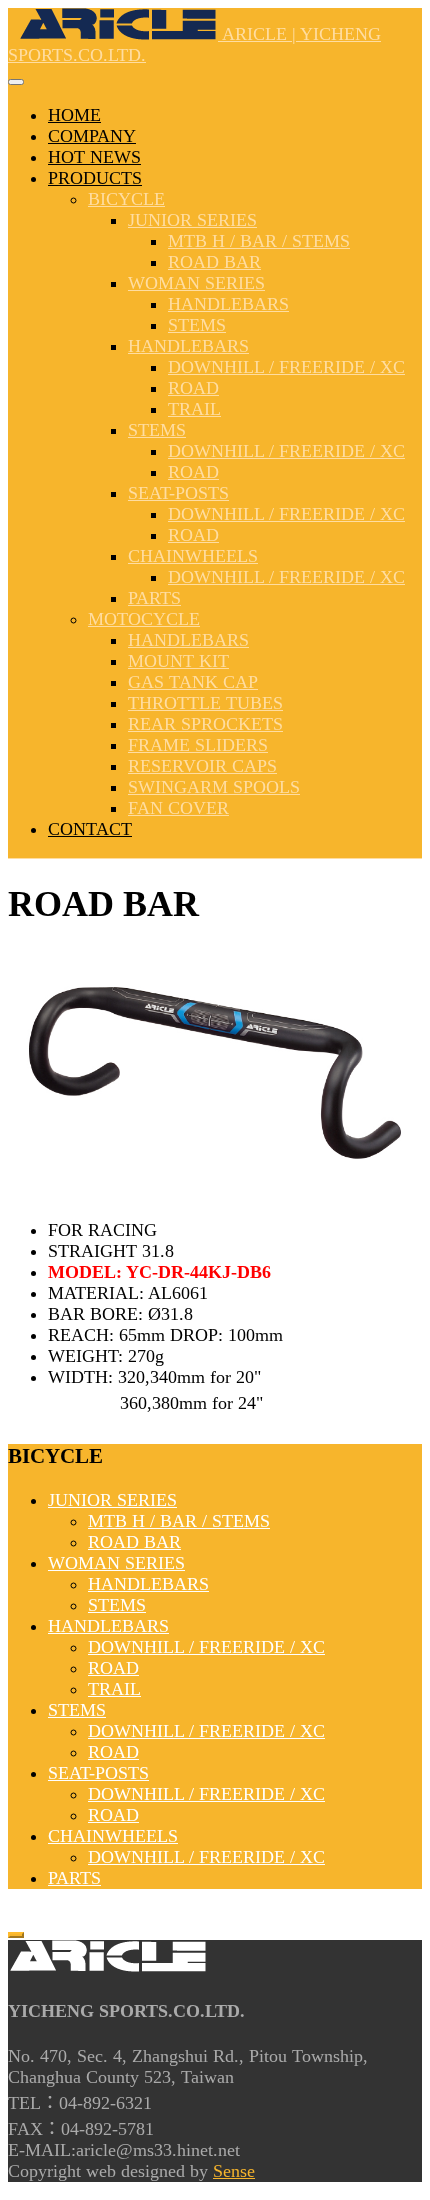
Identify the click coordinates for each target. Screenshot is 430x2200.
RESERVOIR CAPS (202, 766)
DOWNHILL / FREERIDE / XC (286, 367)
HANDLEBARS (228, 304)
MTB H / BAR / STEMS (259, 241)
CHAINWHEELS (193, 556)
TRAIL (194, 409)
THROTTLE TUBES (205, 703)
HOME (74, 115)
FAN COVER (178, 808)
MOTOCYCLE (144, 619)
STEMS (197, 325)
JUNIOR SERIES (192, 220)
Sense (234, 2171)
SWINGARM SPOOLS (214, 787)
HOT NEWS (94, 157)
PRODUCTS (95, 178)
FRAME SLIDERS (198, 745)
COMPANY (92, 136)
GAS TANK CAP (193, 682)
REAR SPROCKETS (205, 724)
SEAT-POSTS (178, 493)
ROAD (193, 388)
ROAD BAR (214, 262)
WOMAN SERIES (196, 283)
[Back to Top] (16, 1935)
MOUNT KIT (178, 661)
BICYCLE (126, 199)
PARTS (154, 598)
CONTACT (90, 829)
